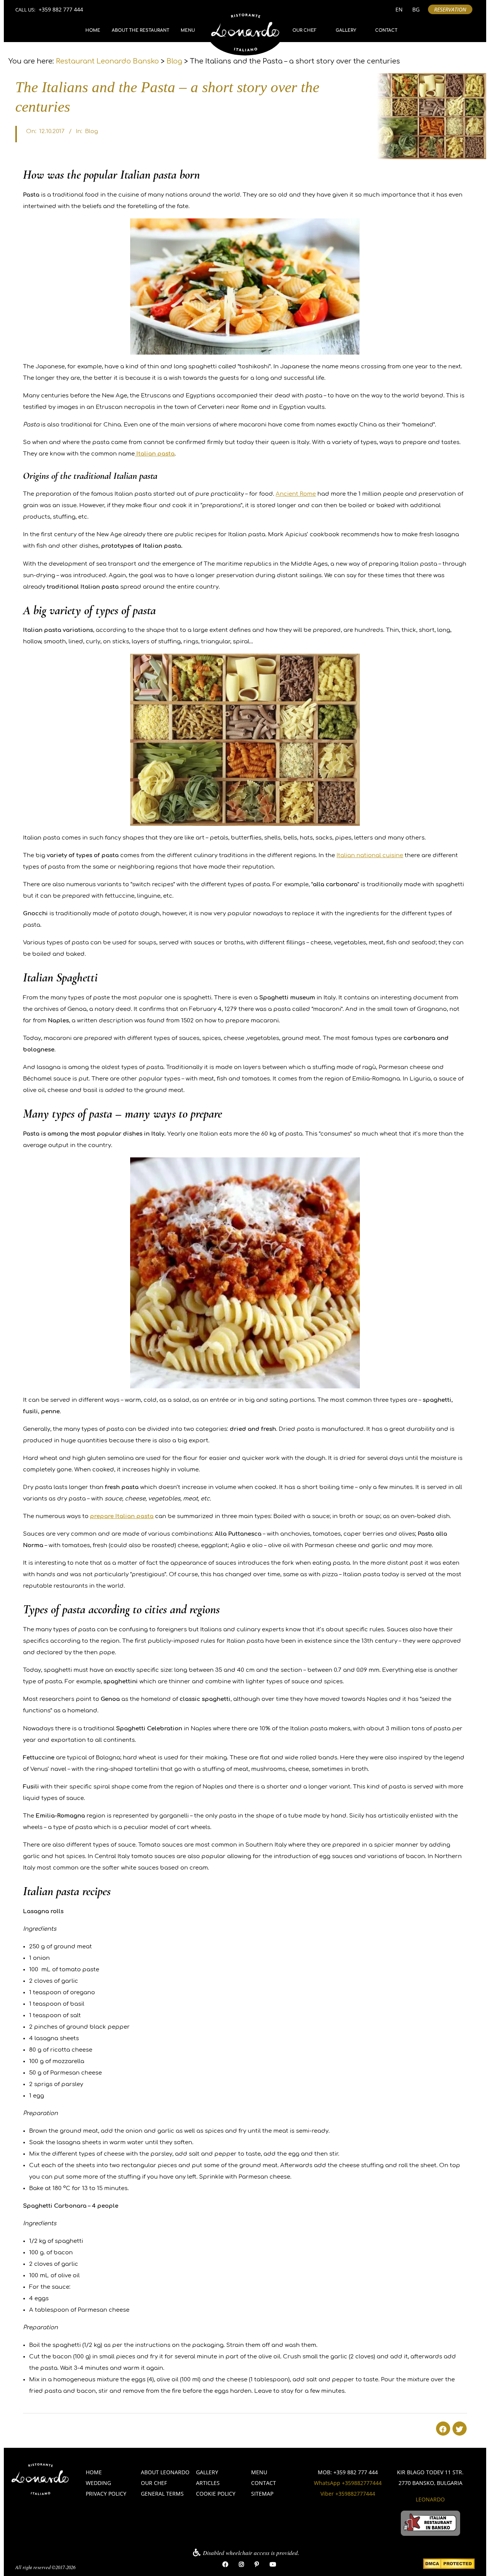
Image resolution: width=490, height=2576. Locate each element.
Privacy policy (106, 2494)
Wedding (98, 2483)
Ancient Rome (296, 494)
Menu (188, 30)
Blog (91, 131)
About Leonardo (165, 2472)
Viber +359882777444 (348, 2494)
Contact (386, 30)
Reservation (450, 9)
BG (416, 9)
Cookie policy (216, 2494)
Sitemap (262, 2494)
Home (93, 30)
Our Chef (305, 30)
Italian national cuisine (370, 855)
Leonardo (430, 2499)
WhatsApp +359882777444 (348, 2483)
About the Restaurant (140, 30)
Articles (208, 2483)
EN (399, 9)
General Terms (162, 2494)
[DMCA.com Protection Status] (449, 2564)
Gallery (346, 30)
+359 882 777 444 (61, 9)
